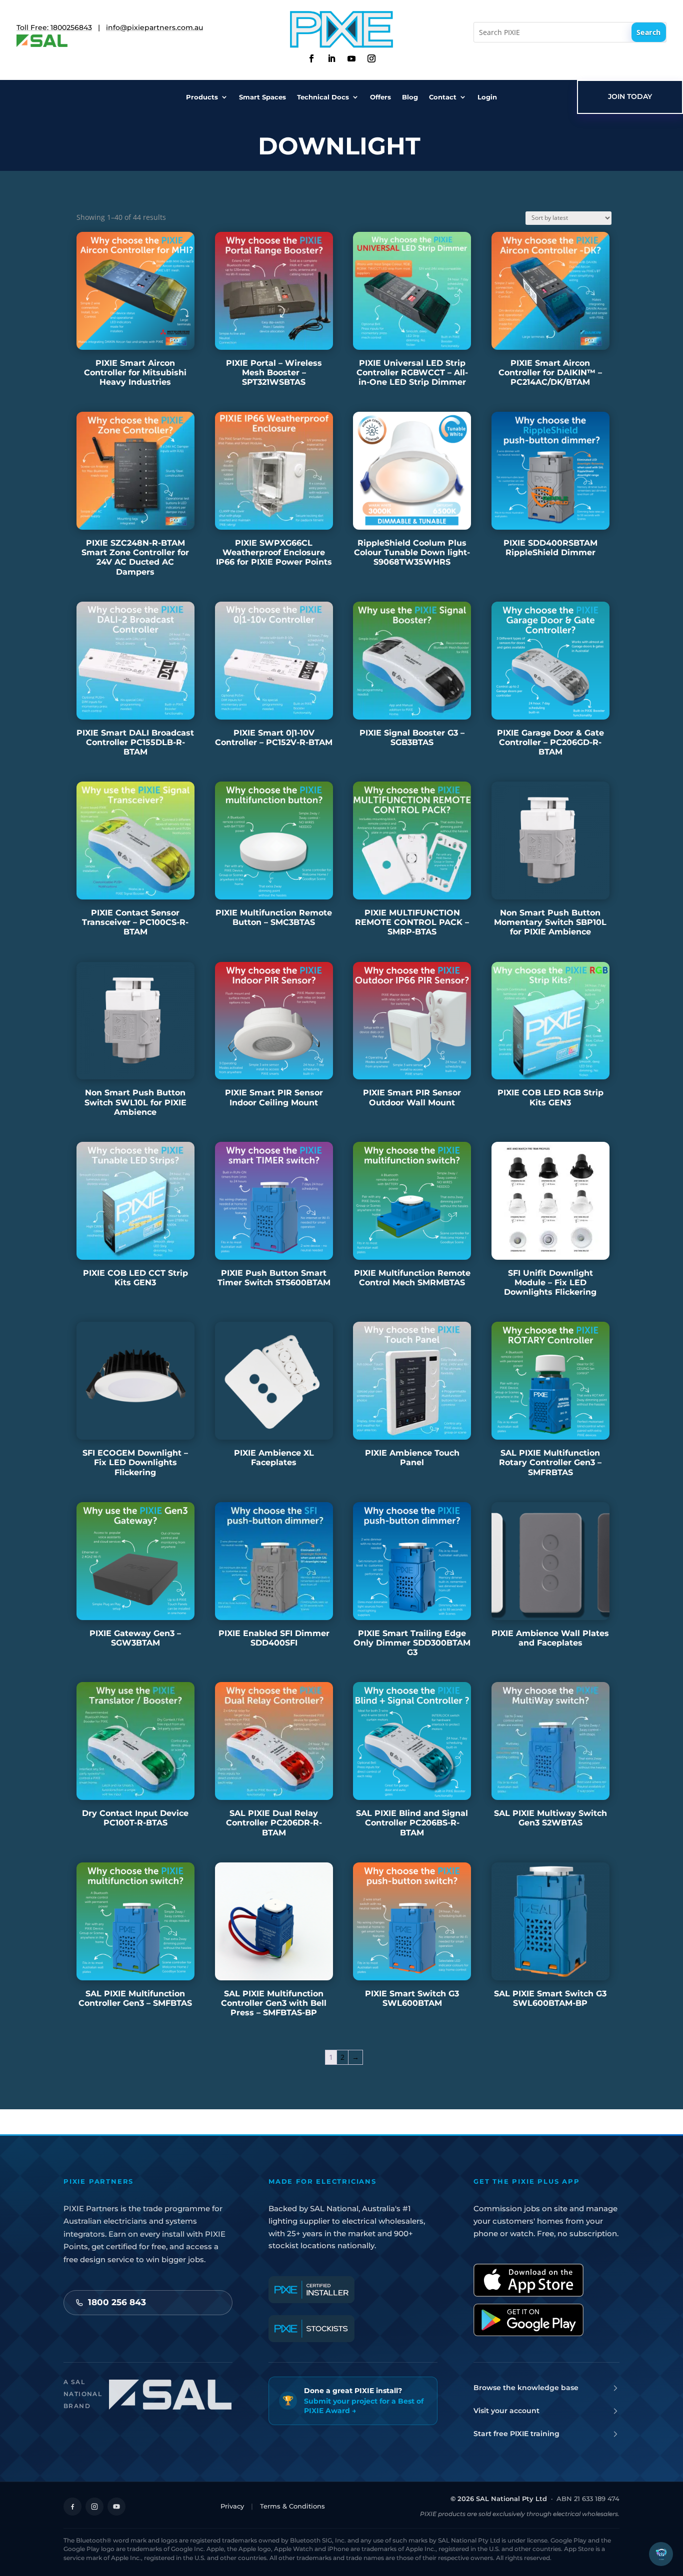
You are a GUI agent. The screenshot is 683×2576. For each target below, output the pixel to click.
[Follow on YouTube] (116, 2507)
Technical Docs (323, 97)
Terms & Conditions (292, 2506)
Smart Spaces (262, 97)
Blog (410, 97)
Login (487, 97)
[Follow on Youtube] (351, 58)
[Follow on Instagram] (371, 58)
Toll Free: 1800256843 (54, 27)
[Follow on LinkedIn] (331, 58)
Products (202, 97)
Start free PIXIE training (516, 2434)
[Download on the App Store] (528, 2280)
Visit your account (506, 2411)
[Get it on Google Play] (528, 2320)
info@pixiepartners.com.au (154, 27)
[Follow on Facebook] (311, 58)
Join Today (630, 96)
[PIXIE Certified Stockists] (311, 2329)
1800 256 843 (117, 2302)
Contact (443, 97)
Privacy (232, 2506)
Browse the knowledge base (526, 2388)
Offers (380, 97)
